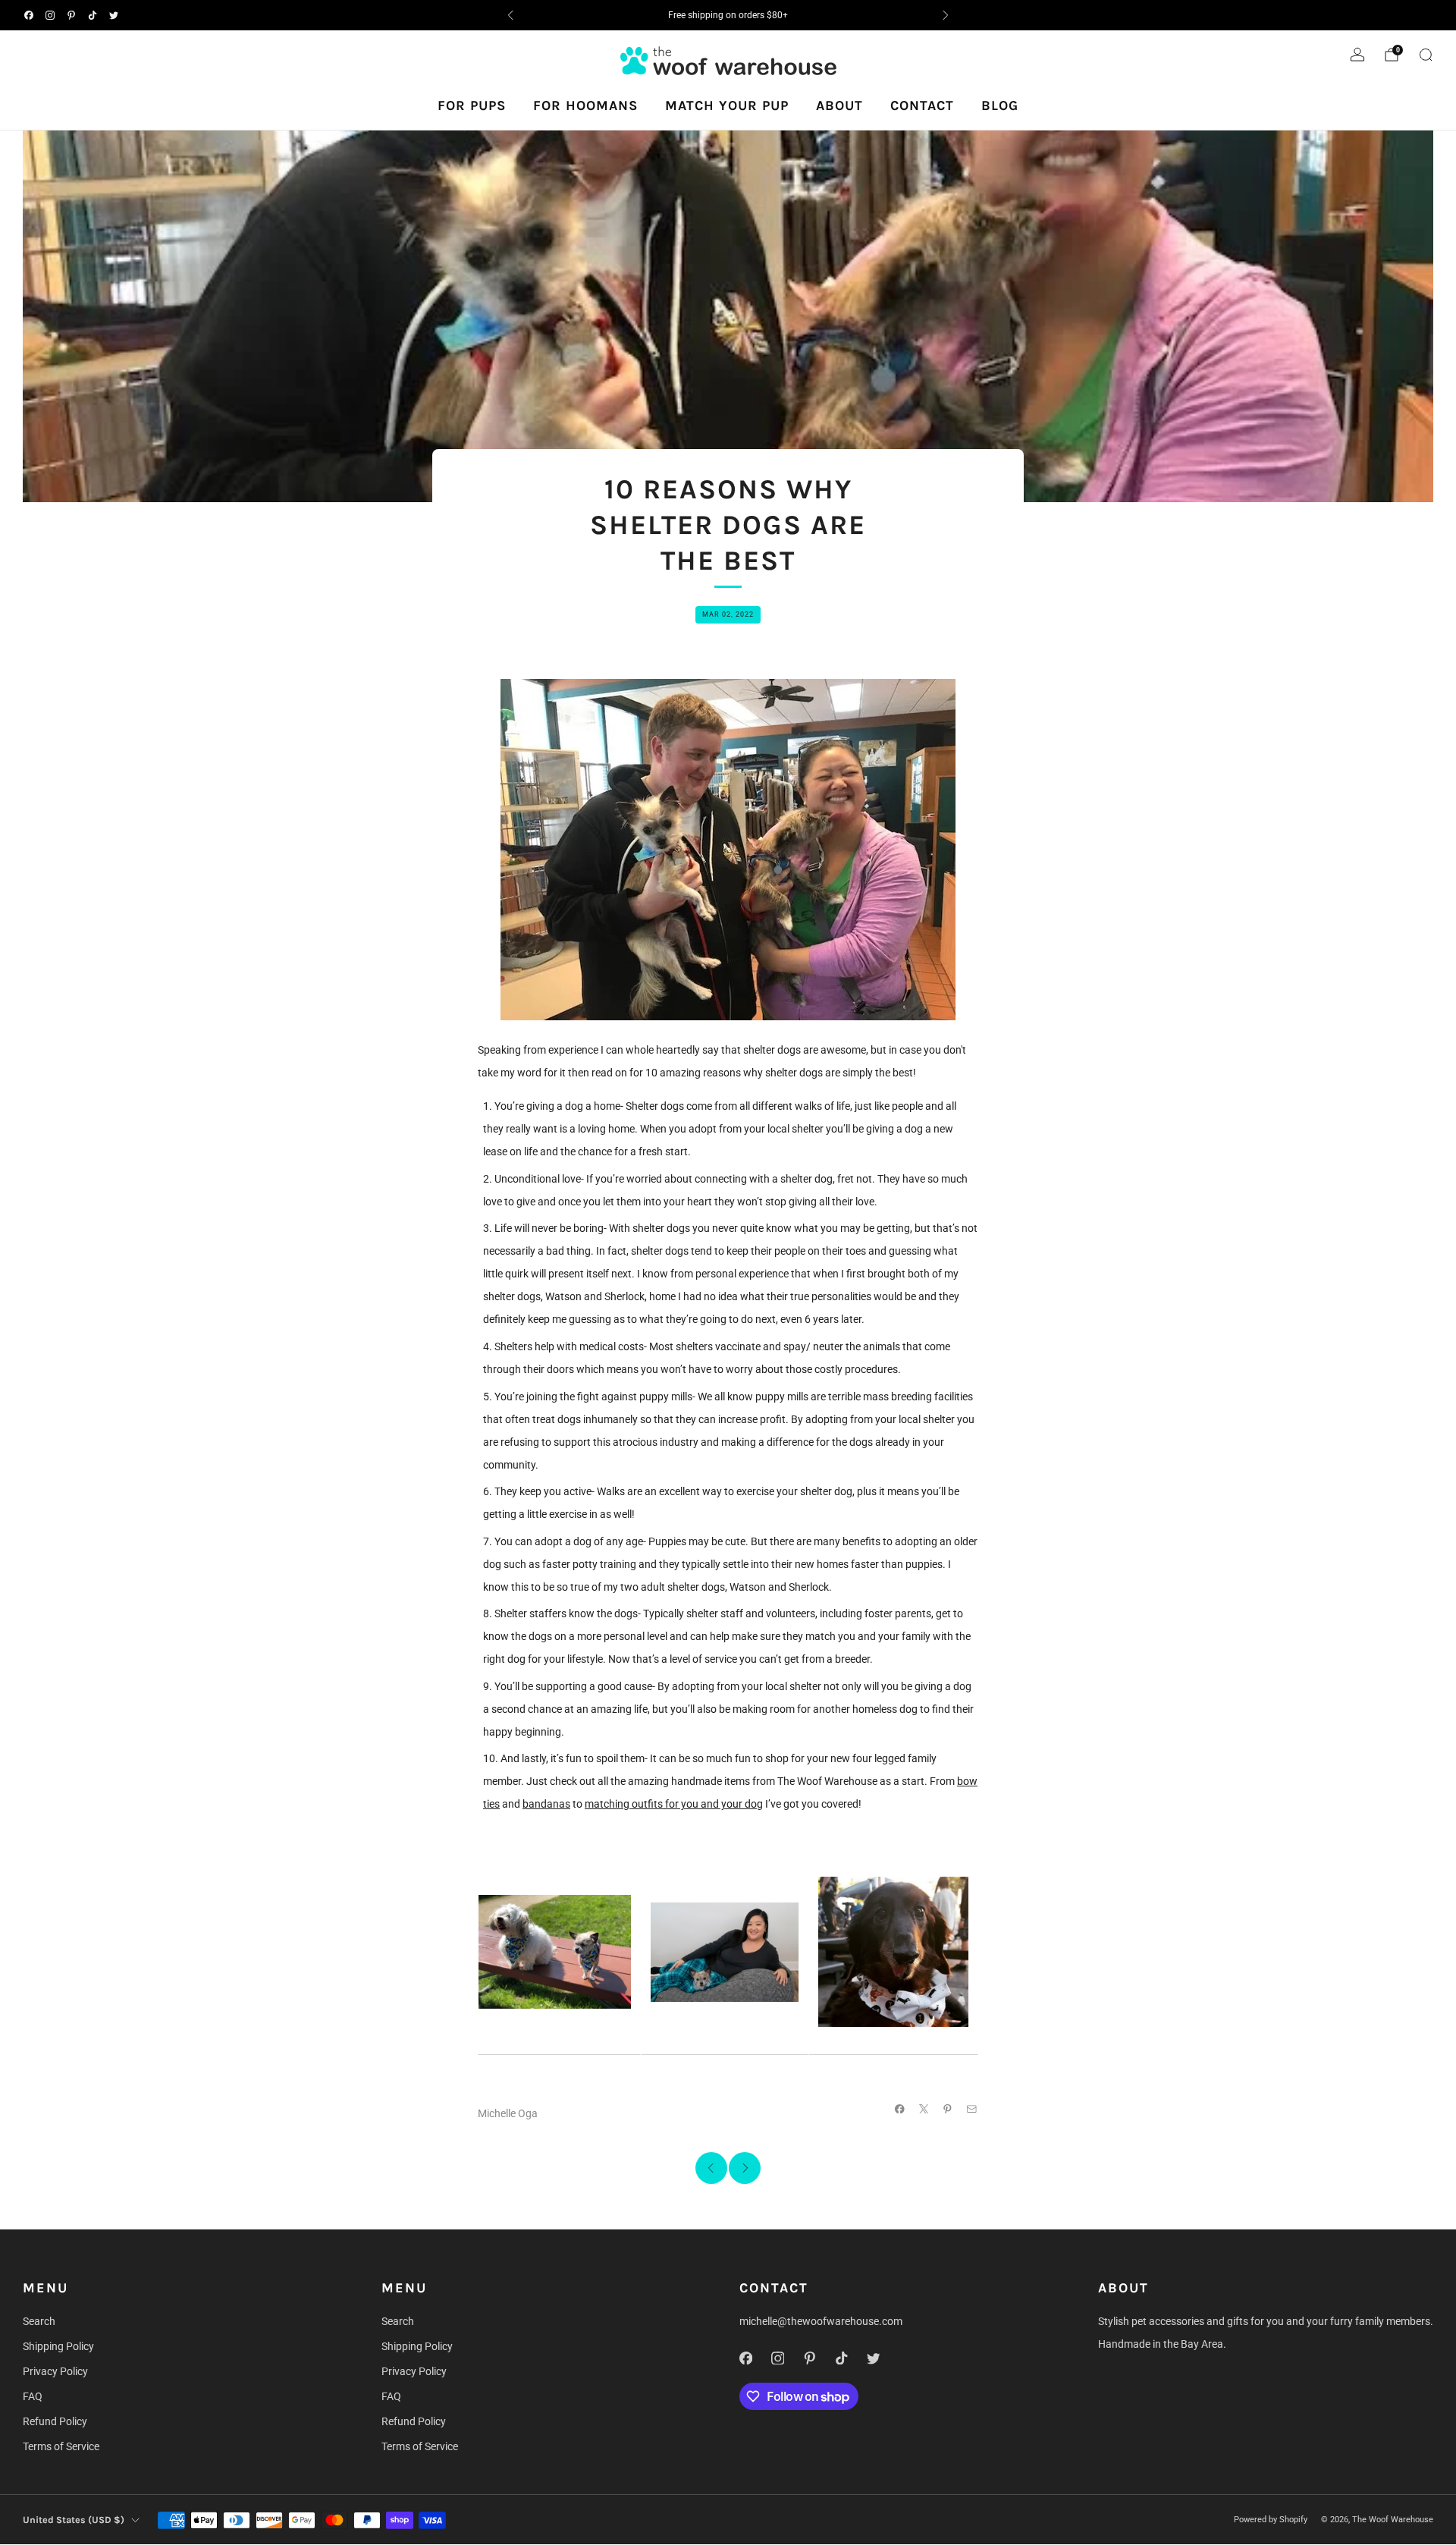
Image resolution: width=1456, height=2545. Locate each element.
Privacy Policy (55, 2371)
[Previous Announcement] (510, 15)
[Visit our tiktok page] (93, 15)
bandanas (546, 1804)
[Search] (1426, 55)
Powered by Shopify (1271, 2520)
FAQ (33, 2396)
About (839, 105)
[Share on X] (924, 2109)
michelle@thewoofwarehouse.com (821, 2321)
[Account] (1357, 55)
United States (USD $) (74, 2520)
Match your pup (727, 105)
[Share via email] (972, 2109)
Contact (922, 105)
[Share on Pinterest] (948, 2109)
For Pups (472, 105)
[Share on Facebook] (900, 2109)
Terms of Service (61, 2446)
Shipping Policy (58, 2346)
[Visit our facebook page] (29, 15)
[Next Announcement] (946, 15)
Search (39, 2321)
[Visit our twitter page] (114, 15)
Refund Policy (55, 2421)
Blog (1000, 105)
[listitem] (728, 15)
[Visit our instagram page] (50, 15)
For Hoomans (585, 105)
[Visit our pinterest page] (71, 15)
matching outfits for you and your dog (674, 1804)
